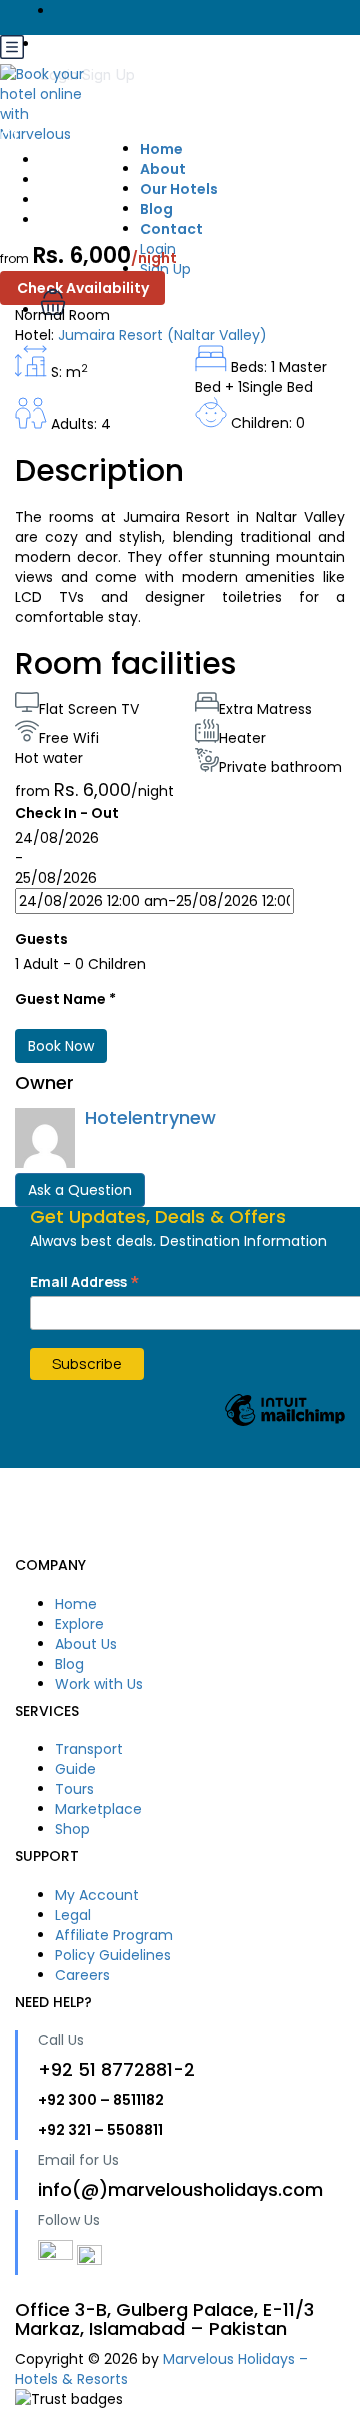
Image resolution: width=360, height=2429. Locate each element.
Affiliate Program (114, 1935)
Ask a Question (80, 1190)
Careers (82, 1975)
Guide (75, 1769)
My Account (97, 1895)
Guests (41, 939)
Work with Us (99, 1684)
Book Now (61, 1046)
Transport (89, 1749)
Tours (74, 1789)
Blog (69, 1664)
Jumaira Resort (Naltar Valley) (162, 335)
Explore (79, 1624)
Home (76, 1604)
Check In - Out (67, 813)
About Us (86, 1644)
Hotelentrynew (150, 1117)
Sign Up (108, 74)
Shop (72, 1829)
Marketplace (98, 1809)
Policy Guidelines (113, 1955)
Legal (73, 1915)
